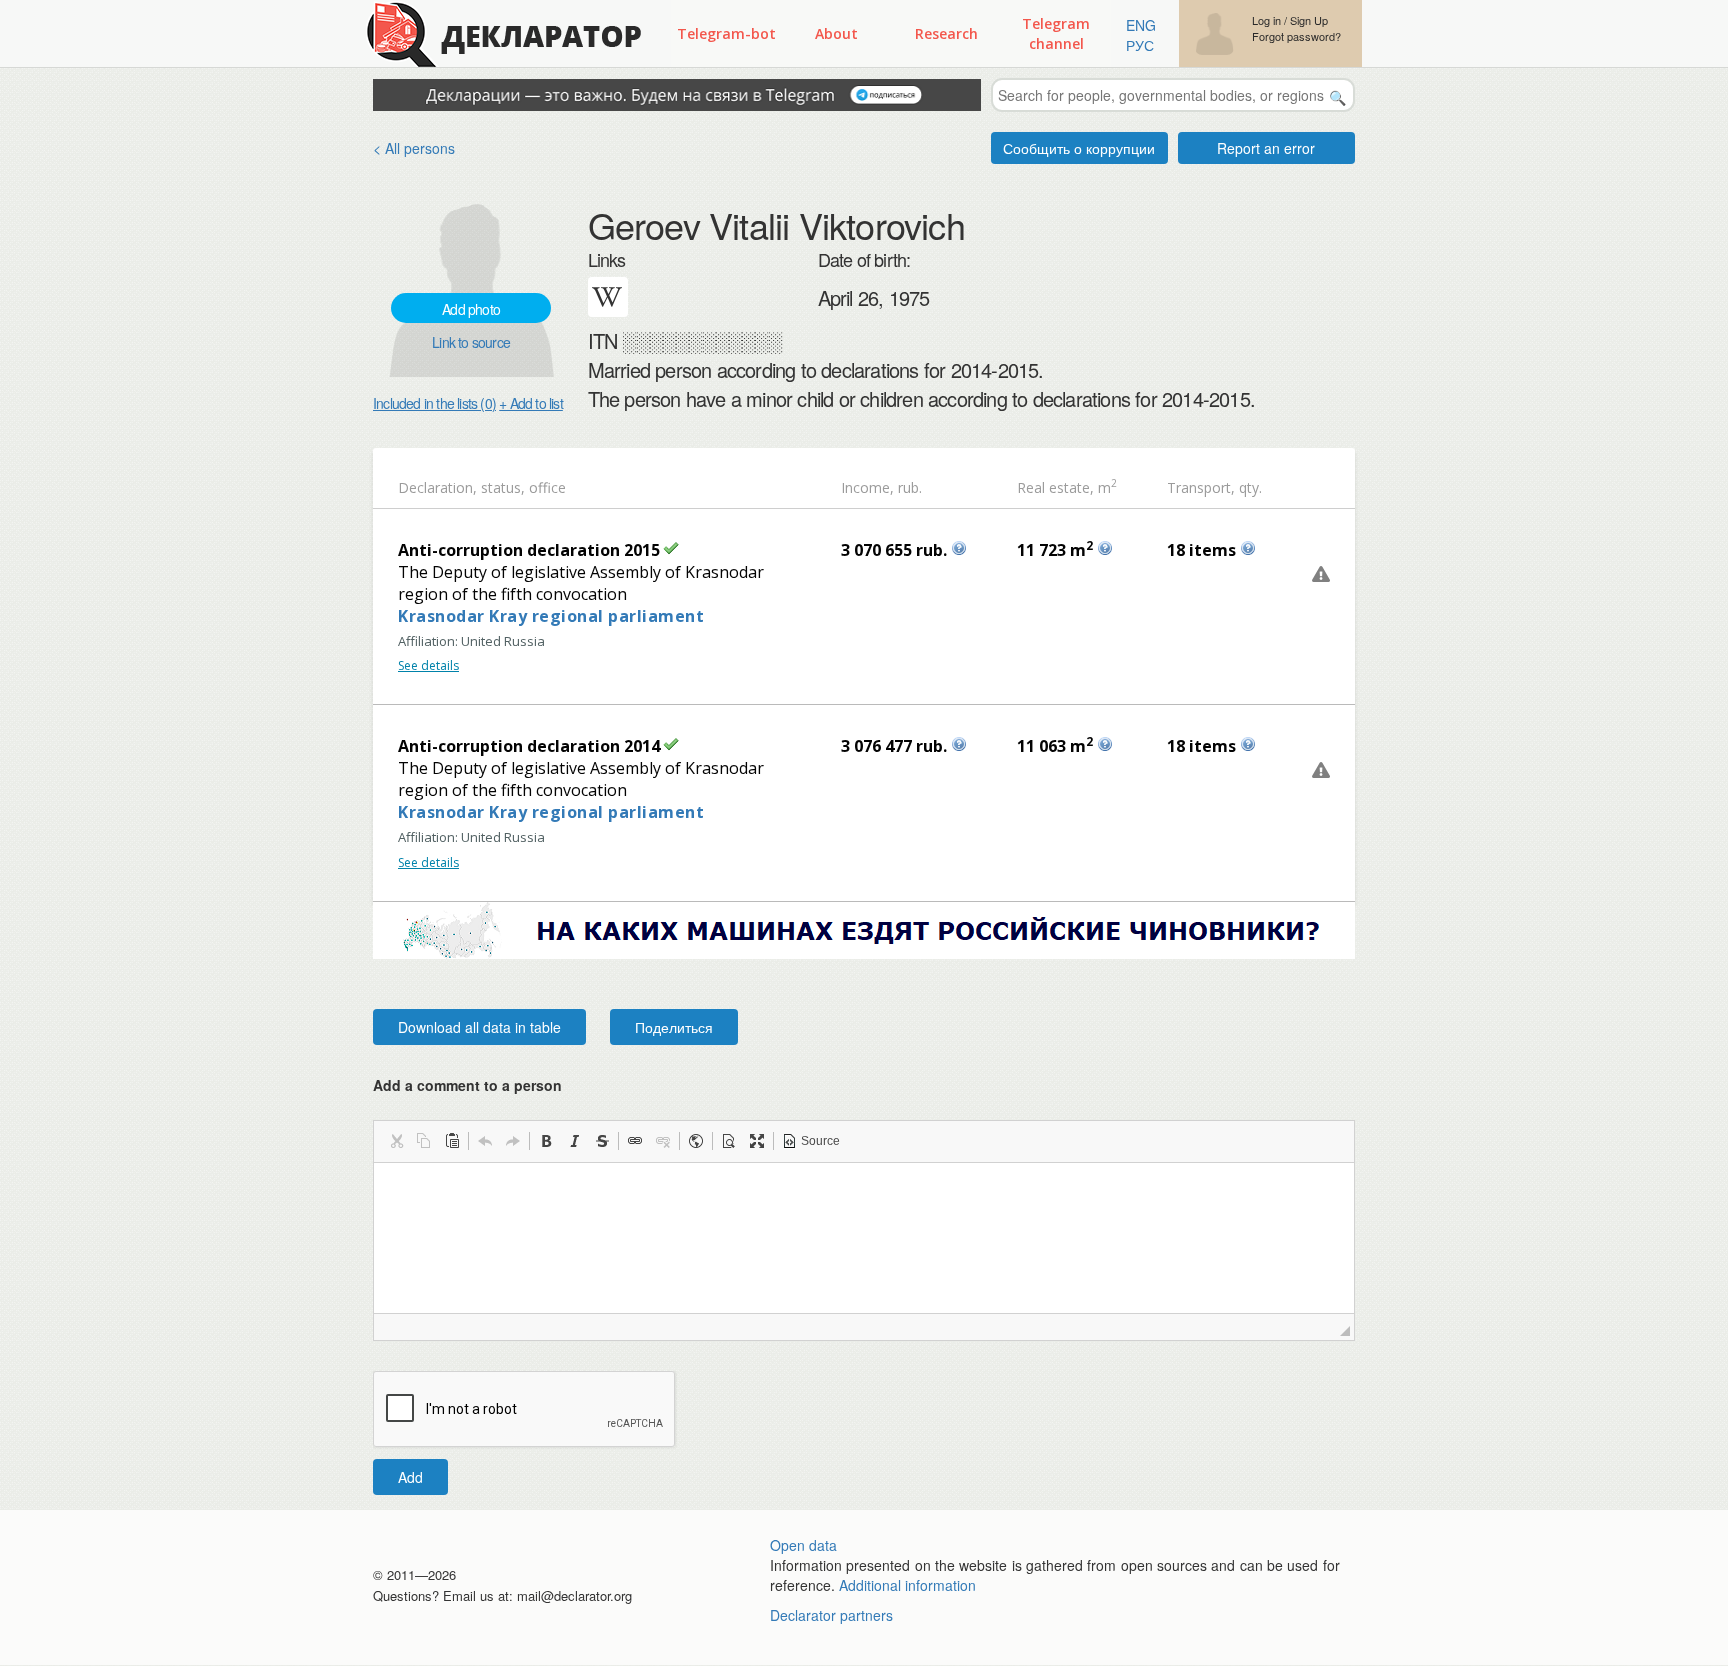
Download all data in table (479, 1027)
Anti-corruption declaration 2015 (529, 550)
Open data (803, 1545)
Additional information (907, 1585)
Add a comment (467, 1085)
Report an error (1266, 148)
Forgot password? (1296, 36)
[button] (396, 1141)
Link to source (471, 342)
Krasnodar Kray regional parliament (551, 616)
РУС (1140, 45)
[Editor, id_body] (864, 1238)
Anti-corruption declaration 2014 (529, 746)
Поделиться (674, 1027)
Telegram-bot (726, 33)
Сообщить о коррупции (1079, 148)
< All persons (414, 148)
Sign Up (1309, 20)
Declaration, (437, 487)
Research (946, 33)
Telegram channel (1056, 33)
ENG (1141, 25)
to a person (523, 1085)
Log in (1266, 20)
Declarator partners (831, 1615)
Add (410, 1477)
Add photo (471, 309)
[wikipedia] (608, 297)
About (836, 33)
